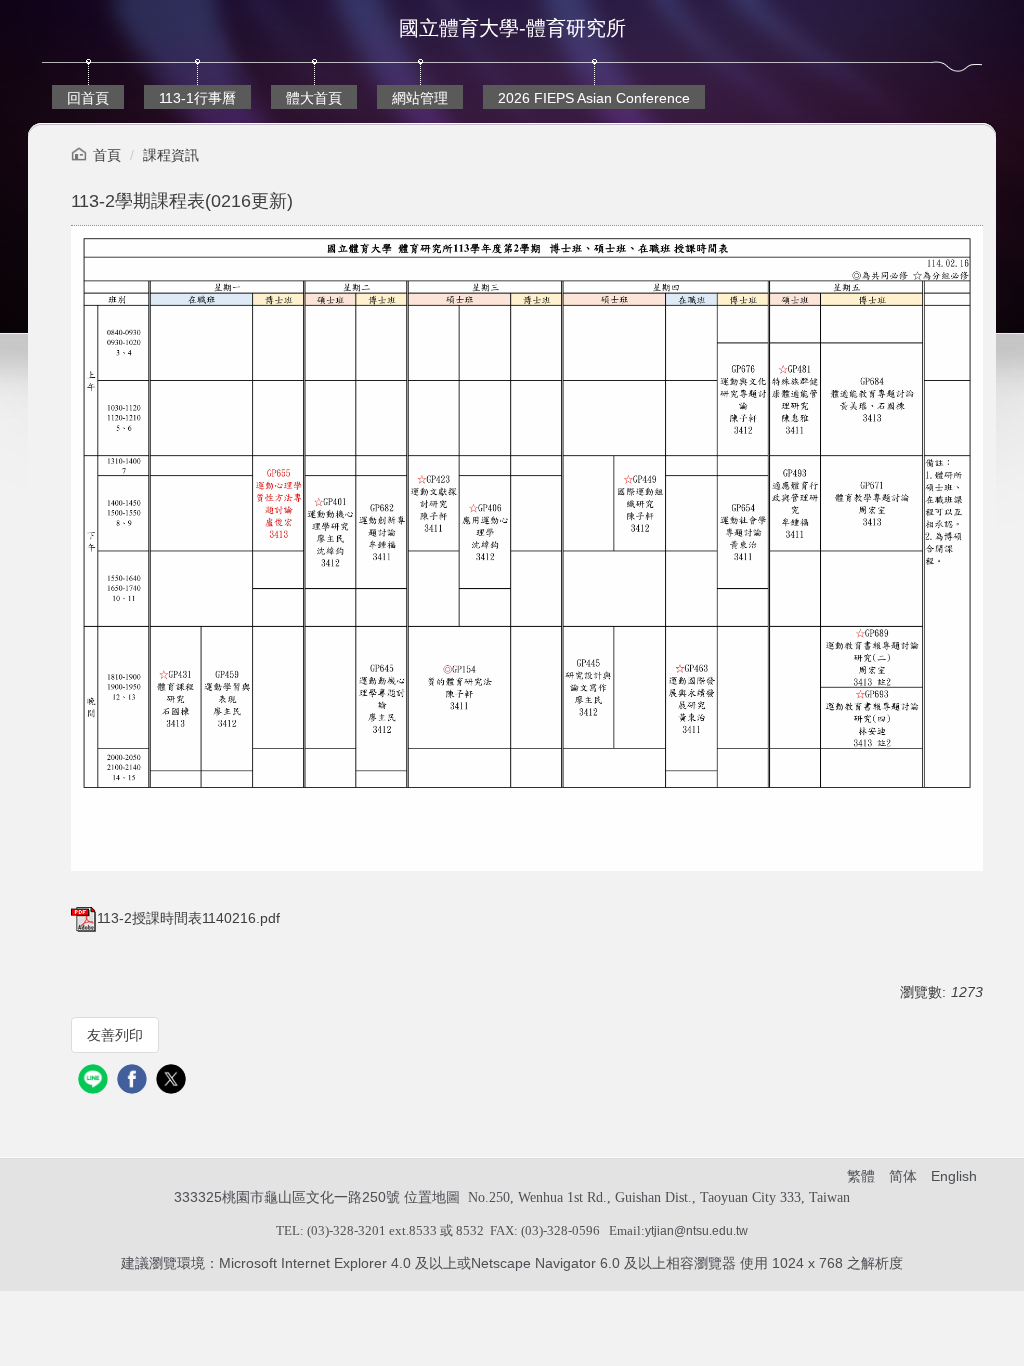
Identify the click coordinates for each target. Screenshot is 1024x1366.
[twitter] (173, 1081)
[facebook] (134, 1081)
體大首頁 (314, 98)
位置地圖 (432, 1197)
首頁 (107, 155)
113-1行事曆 (197, 98)
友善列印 (115, 1035)
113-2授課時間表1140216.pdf (188, 918)
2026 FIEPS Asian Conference (594, 98)
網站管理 (420, 98)
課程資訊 (171, 155)
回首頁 (88, 98)
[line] (95, 1081)
